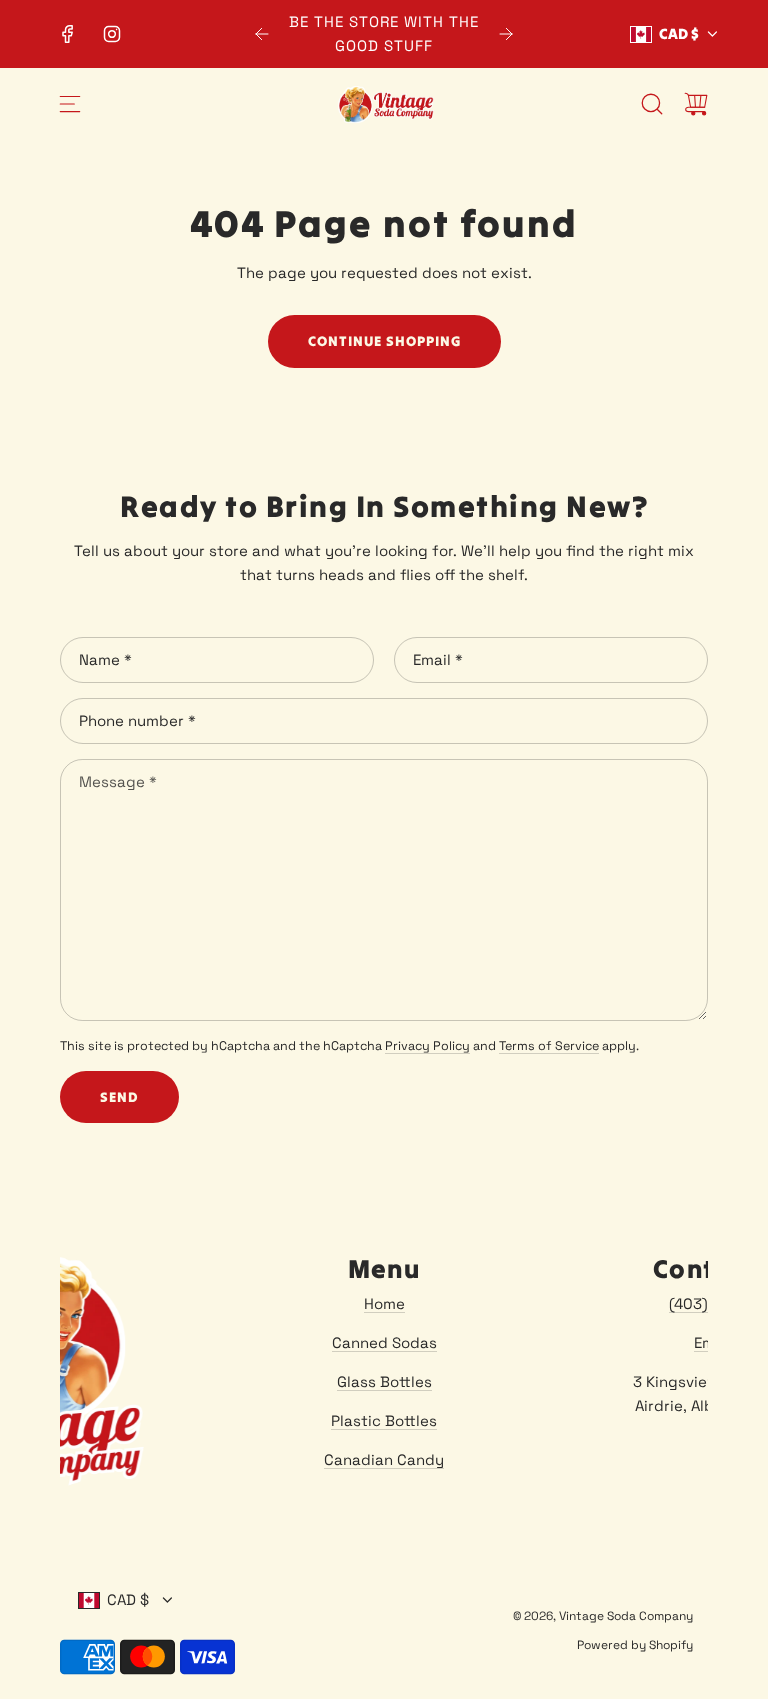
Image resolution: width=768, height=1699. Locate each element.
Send (119, 1097)
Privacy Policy (427, 1046)
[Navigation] (70, 104)
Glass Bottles (384, 1381)
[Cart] (696, 104)
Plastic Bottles (384, 1420)
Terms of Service (549, 1046)
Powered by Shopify (635, 1645)
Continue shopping (384, 341)
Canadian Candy (384, 1459)
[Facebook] (68, 34)
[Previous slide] (262, 34)
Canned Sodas (384, 1342)
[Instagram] (112, 34)
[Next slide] (506, 34)
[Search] (652, 104)
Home (384, 1303)
